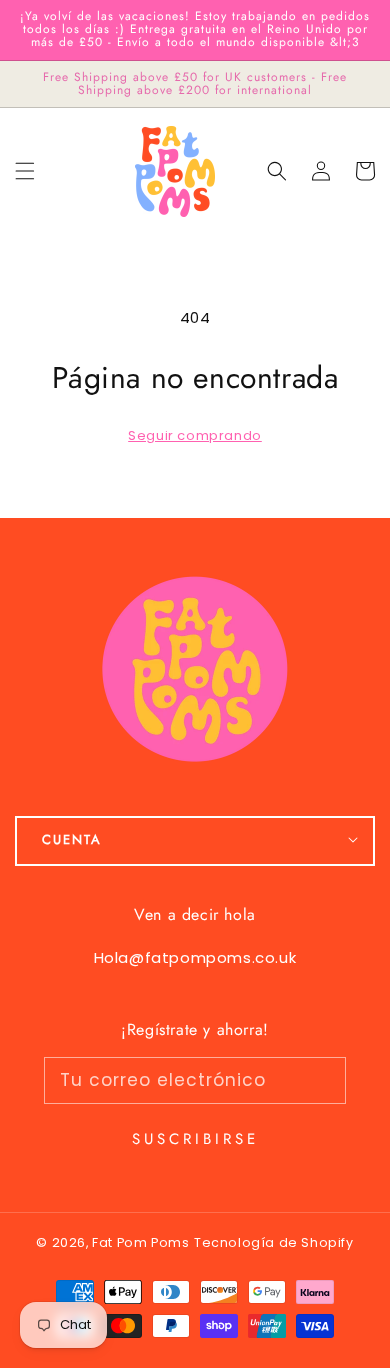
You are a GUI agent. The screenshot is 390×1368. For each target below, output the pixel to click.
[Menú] (25, 171)
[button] (277, 171)
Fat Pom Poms (140, 1242)
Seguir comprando (195, 435)
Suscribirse (195, 1139)
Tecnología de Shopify (274, 1242)
